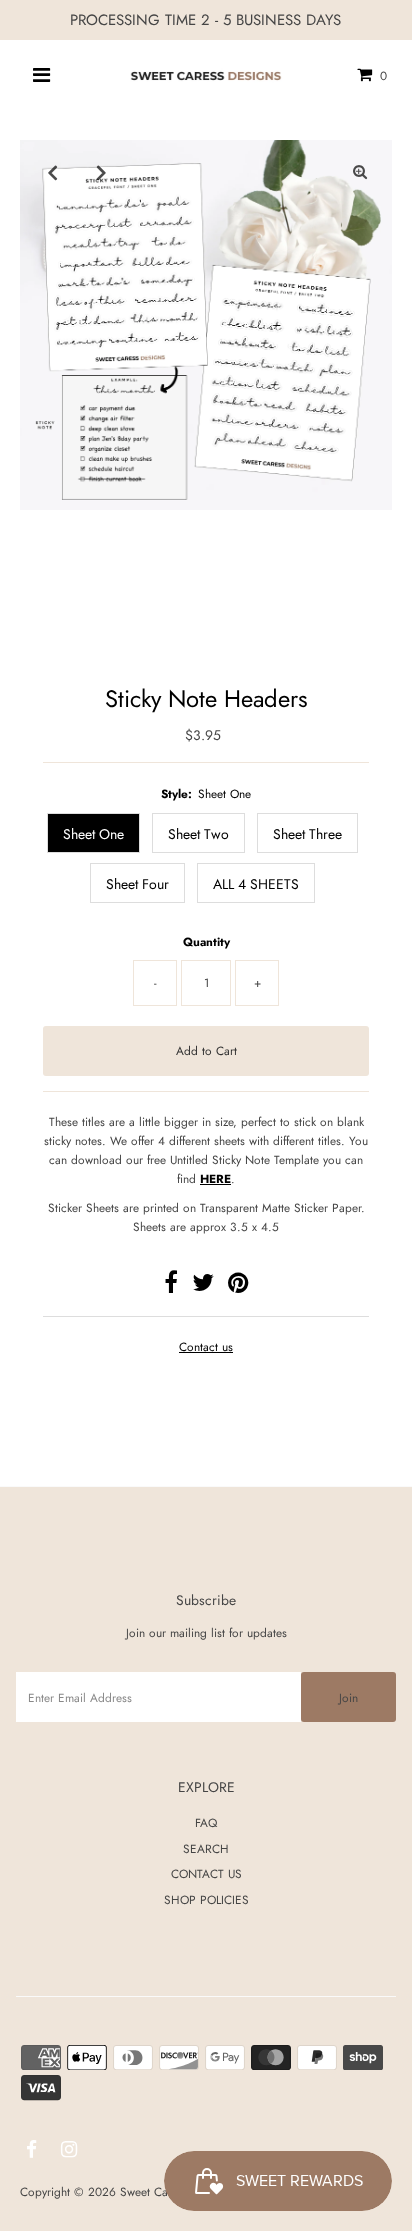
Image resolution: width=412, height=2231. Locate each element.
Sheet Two (198, 834)
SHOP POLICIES (206, 1899)
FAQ (206, 1822)
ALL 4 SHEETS (256, 884)
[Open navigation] (42, 75)
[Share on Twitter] (203, 1286)
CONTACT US (206, 1873)
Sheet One (93, 834)
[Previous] (52, 172)
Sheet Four (137, 884)
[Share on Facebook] (171, 1286)
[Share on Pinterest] (238, 1286)
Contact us (206, 1347)
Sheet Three (307, 834)
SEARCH (206, 1848)
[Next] (101, 172)
